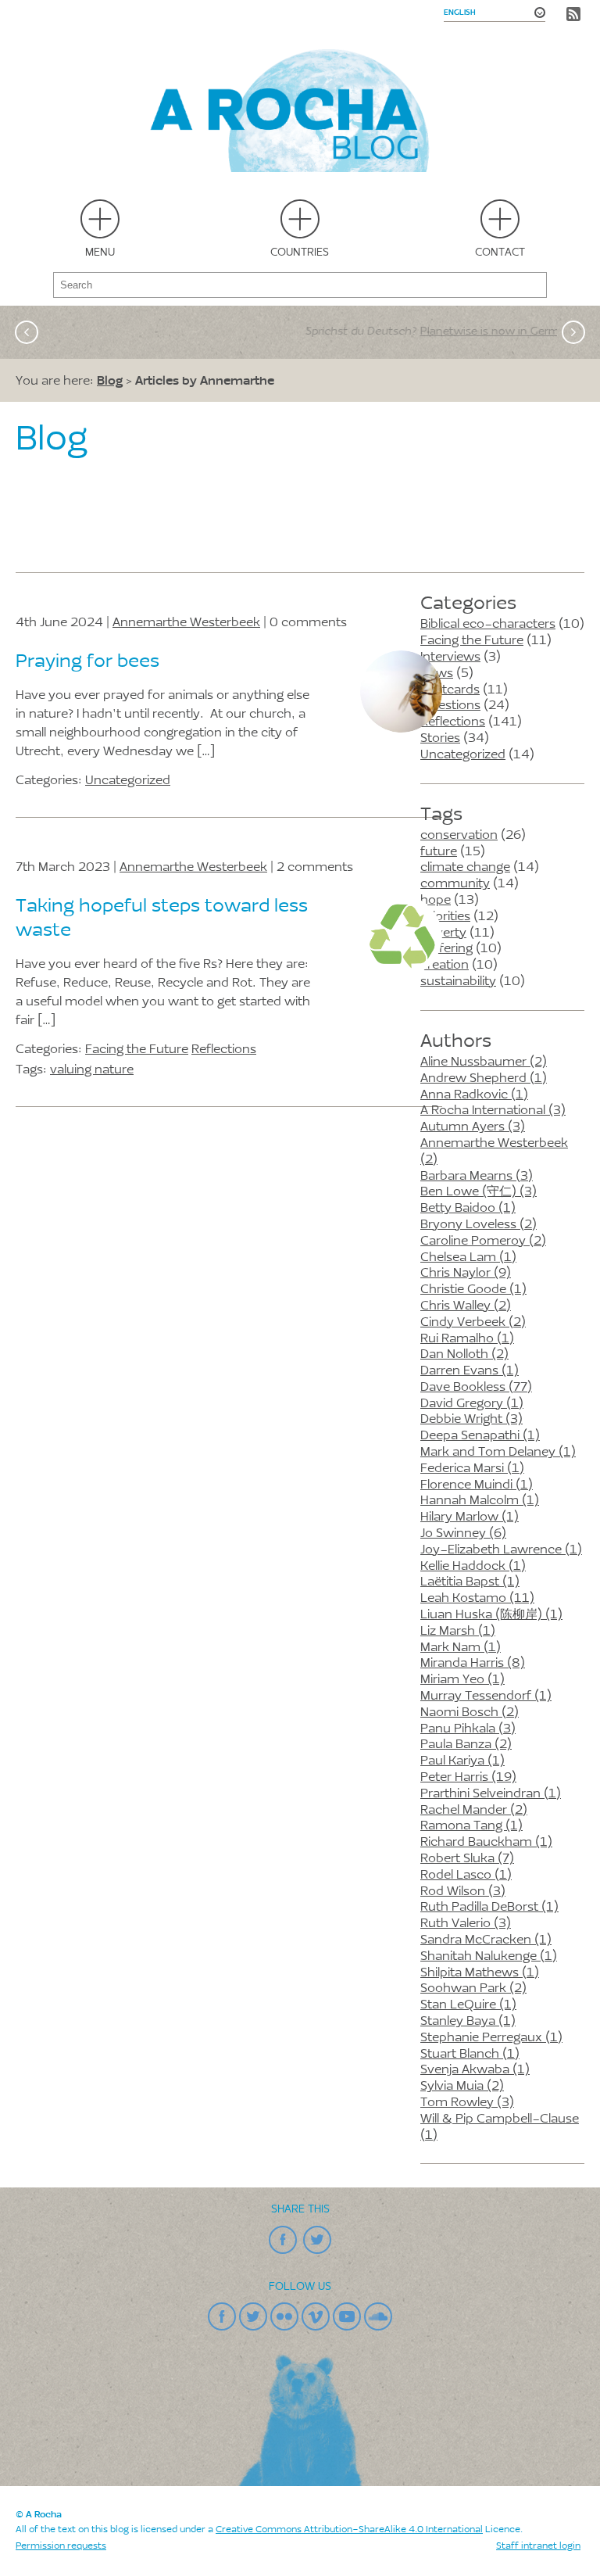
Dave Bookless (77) (476, 1388)
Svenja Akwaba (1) (475, 2070)
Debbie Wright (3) (471, 1420)
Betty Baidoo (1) (468, 1209)
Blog (110, 380)
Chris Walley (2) (466, 1306)
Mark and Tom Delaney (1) (498, 1453)
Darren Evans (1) (470, 1371)
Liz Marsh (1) (458, 1632)
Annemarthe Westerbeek (186, 623)
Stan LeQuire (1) (468, 2005)
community (455, 884)
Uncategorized (463, 755)
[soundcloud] (378, 2316)
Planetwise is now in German (356, 332)
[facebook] (283, 2240)
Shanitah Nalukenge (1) (489, 1957)
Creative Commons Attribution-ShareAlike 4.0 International (349, 2530)
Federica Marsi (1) (472, 1469)
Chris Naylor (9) (466, 1274)
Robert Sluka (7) (467, 1859)
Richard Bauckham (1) (486, 1843)
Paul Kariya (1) (462, 1761)
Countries (300, 253)
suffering (446, 949)
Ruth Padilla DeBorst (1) (489, 1908)
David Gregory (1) (472, 1404)
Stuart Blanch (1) (470, 2055)
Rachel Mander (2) (474, 1811)
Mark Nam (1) (461, 1648)
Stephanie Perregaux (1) (491, 2038)
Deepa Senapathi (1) (480, 1436)
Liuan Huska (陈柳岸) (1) (491, 1615)
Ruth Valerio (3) (466, 1924)
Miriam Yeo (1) (462, 1680)
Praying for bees (87, 662)
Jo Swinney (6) (463, 1534)
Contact (500, 253)
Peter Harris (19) (468, 1778)
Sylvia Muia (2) (462, 2087)
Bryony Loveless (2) (479, 1225)
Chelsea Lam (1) (468, 1258)
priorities (445, 917)
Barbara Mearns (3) (477, 1177)
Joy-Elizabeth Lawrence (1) (501, 1550)
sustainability (458, 982)
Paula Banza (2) (466, 1745)
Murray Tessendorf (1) (486, 1696)
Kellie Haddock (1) (473, 1567)
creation (445, 966)
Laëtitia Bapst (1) (470, 1582)
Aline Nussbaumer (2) (484, 1062)
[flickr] (284, 2316)
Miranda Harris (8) (473, 1664)
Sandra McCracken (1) (486, 1940)
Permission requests (61, 2546)
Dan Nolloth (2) (464, 1355)
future (439, 852)
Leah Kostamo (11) (477, 1599)
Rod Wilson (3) (463, 1892)
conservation (459, 836)
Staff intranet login (538, 2546)
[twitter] (317, 2240)
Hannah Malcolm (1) (480, 1501)
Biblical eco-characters (488, 625)
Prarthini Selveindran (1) (491, 1794)
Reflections (453, 722)
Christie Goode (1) (473, 1290)
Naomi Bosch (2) (470, 1713)
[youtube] (347, 2316)
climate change (465, 868)
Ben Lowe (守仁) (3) (479, 1192)
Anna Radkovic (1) (474, 1095)
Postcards (450, 690)
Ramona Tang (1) (471, 1826)
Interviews (450, 657)
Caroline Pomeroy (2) (483, 1241)
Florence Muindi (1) (477, 1485)
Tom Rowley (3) (467, 2103)
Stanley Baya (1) (468, 2022)
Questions (450, 706)
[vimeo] (316, 2316)
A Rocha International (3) (493, 1111)
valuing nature (92, 1070)
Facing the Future (472, 641)
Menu (100, 253)
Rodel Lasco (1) (466, 1876)
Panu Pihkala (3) (468, 1729)
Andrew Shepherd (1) (484, 1079)
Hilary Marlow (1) (470, 1517)
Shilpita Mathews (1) (480, 1973)
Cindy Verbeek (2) (473, 1323)
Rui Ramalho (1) (467, 1339)
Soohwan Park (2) (473, 1989)
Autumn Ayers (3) (473, 1127)
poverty (443, 933)
